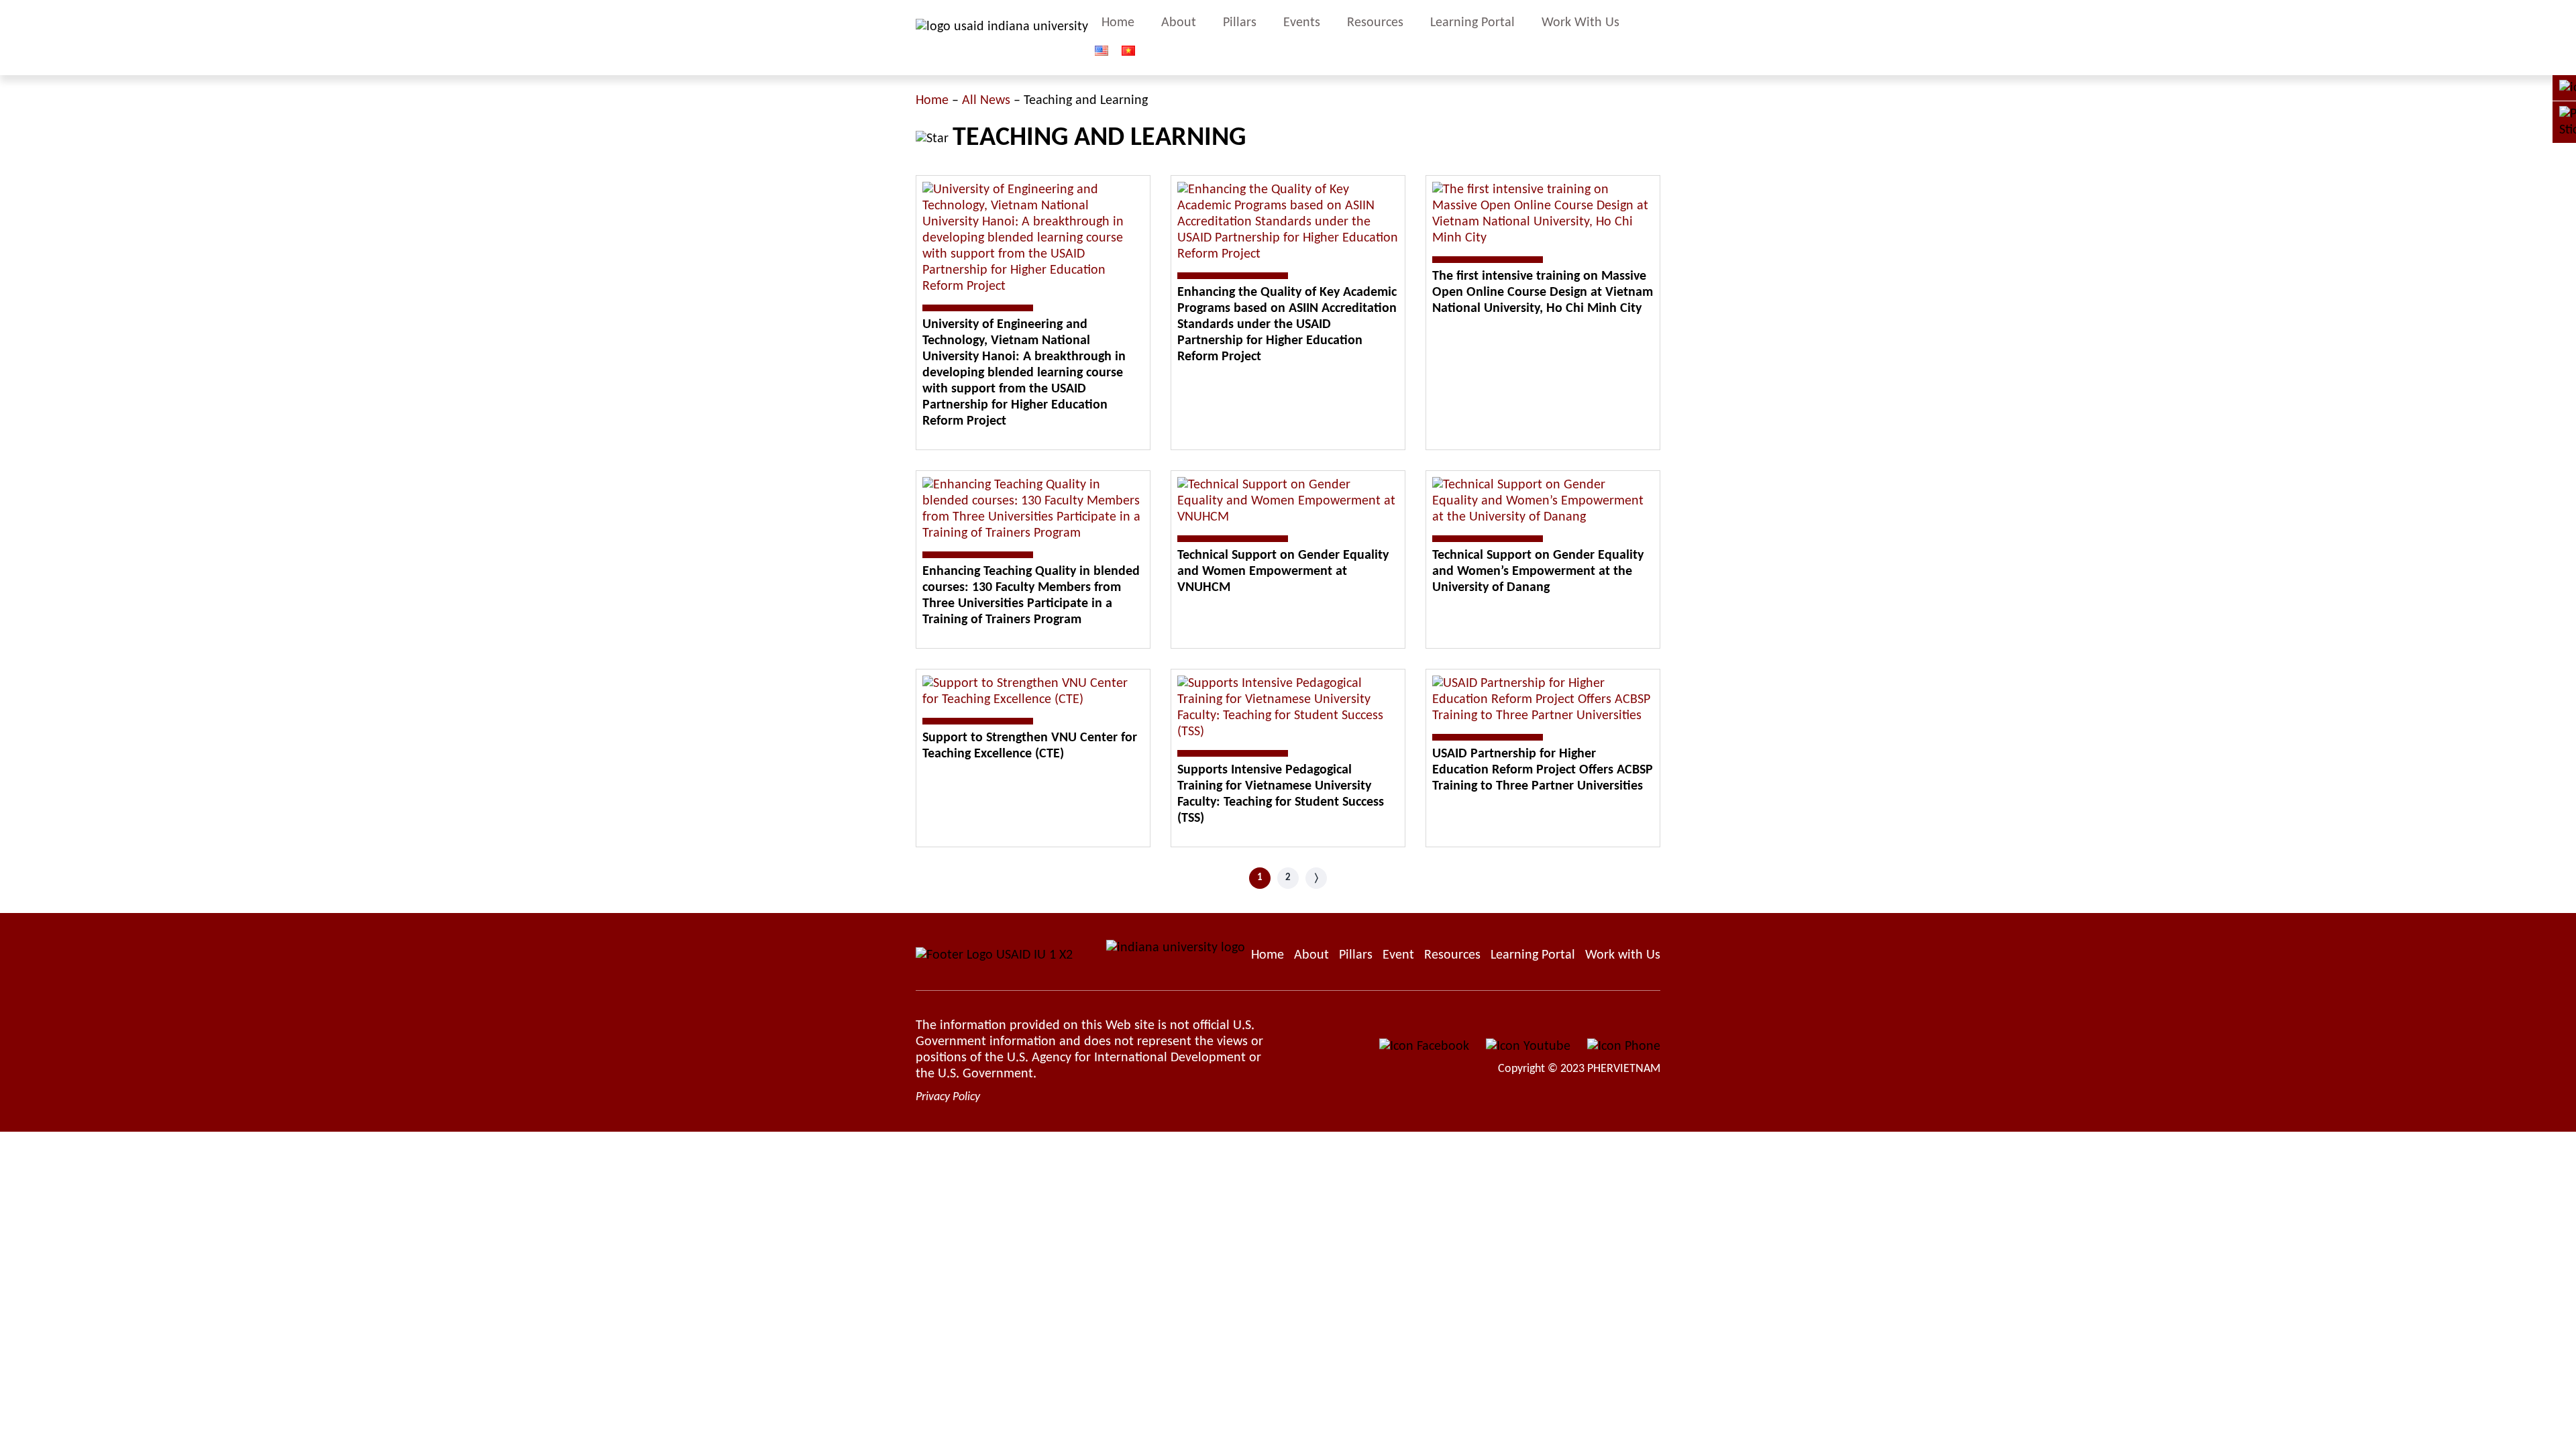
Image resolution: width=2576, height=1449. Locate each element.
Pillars (1240, 23)
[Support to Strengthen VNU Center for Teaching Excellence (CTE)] (1033, 692)
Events (1302, 23)
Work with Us (1623, 955)
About (1179, 23)
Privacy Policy (948, 1097)
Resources (1375, 23)
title (1654, 38)
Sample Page (1002, 38)
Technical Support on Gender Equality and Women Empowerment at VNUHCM (1283, 572)
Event (1398, 955)
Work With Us (1580, 23)
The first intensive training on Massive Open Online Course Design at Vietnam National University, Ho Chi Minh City (1543, 292)
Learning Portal (1472, 23)
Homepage (1268, 955)
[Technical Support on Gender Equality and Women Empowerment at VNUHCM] (1288, 501)
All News (986, 101)
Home (1118, 23)
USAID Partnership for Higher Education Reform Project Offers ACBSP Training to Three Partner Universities (1543, 770)
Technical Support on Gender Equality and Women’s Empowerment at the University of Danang (1538, 572)
